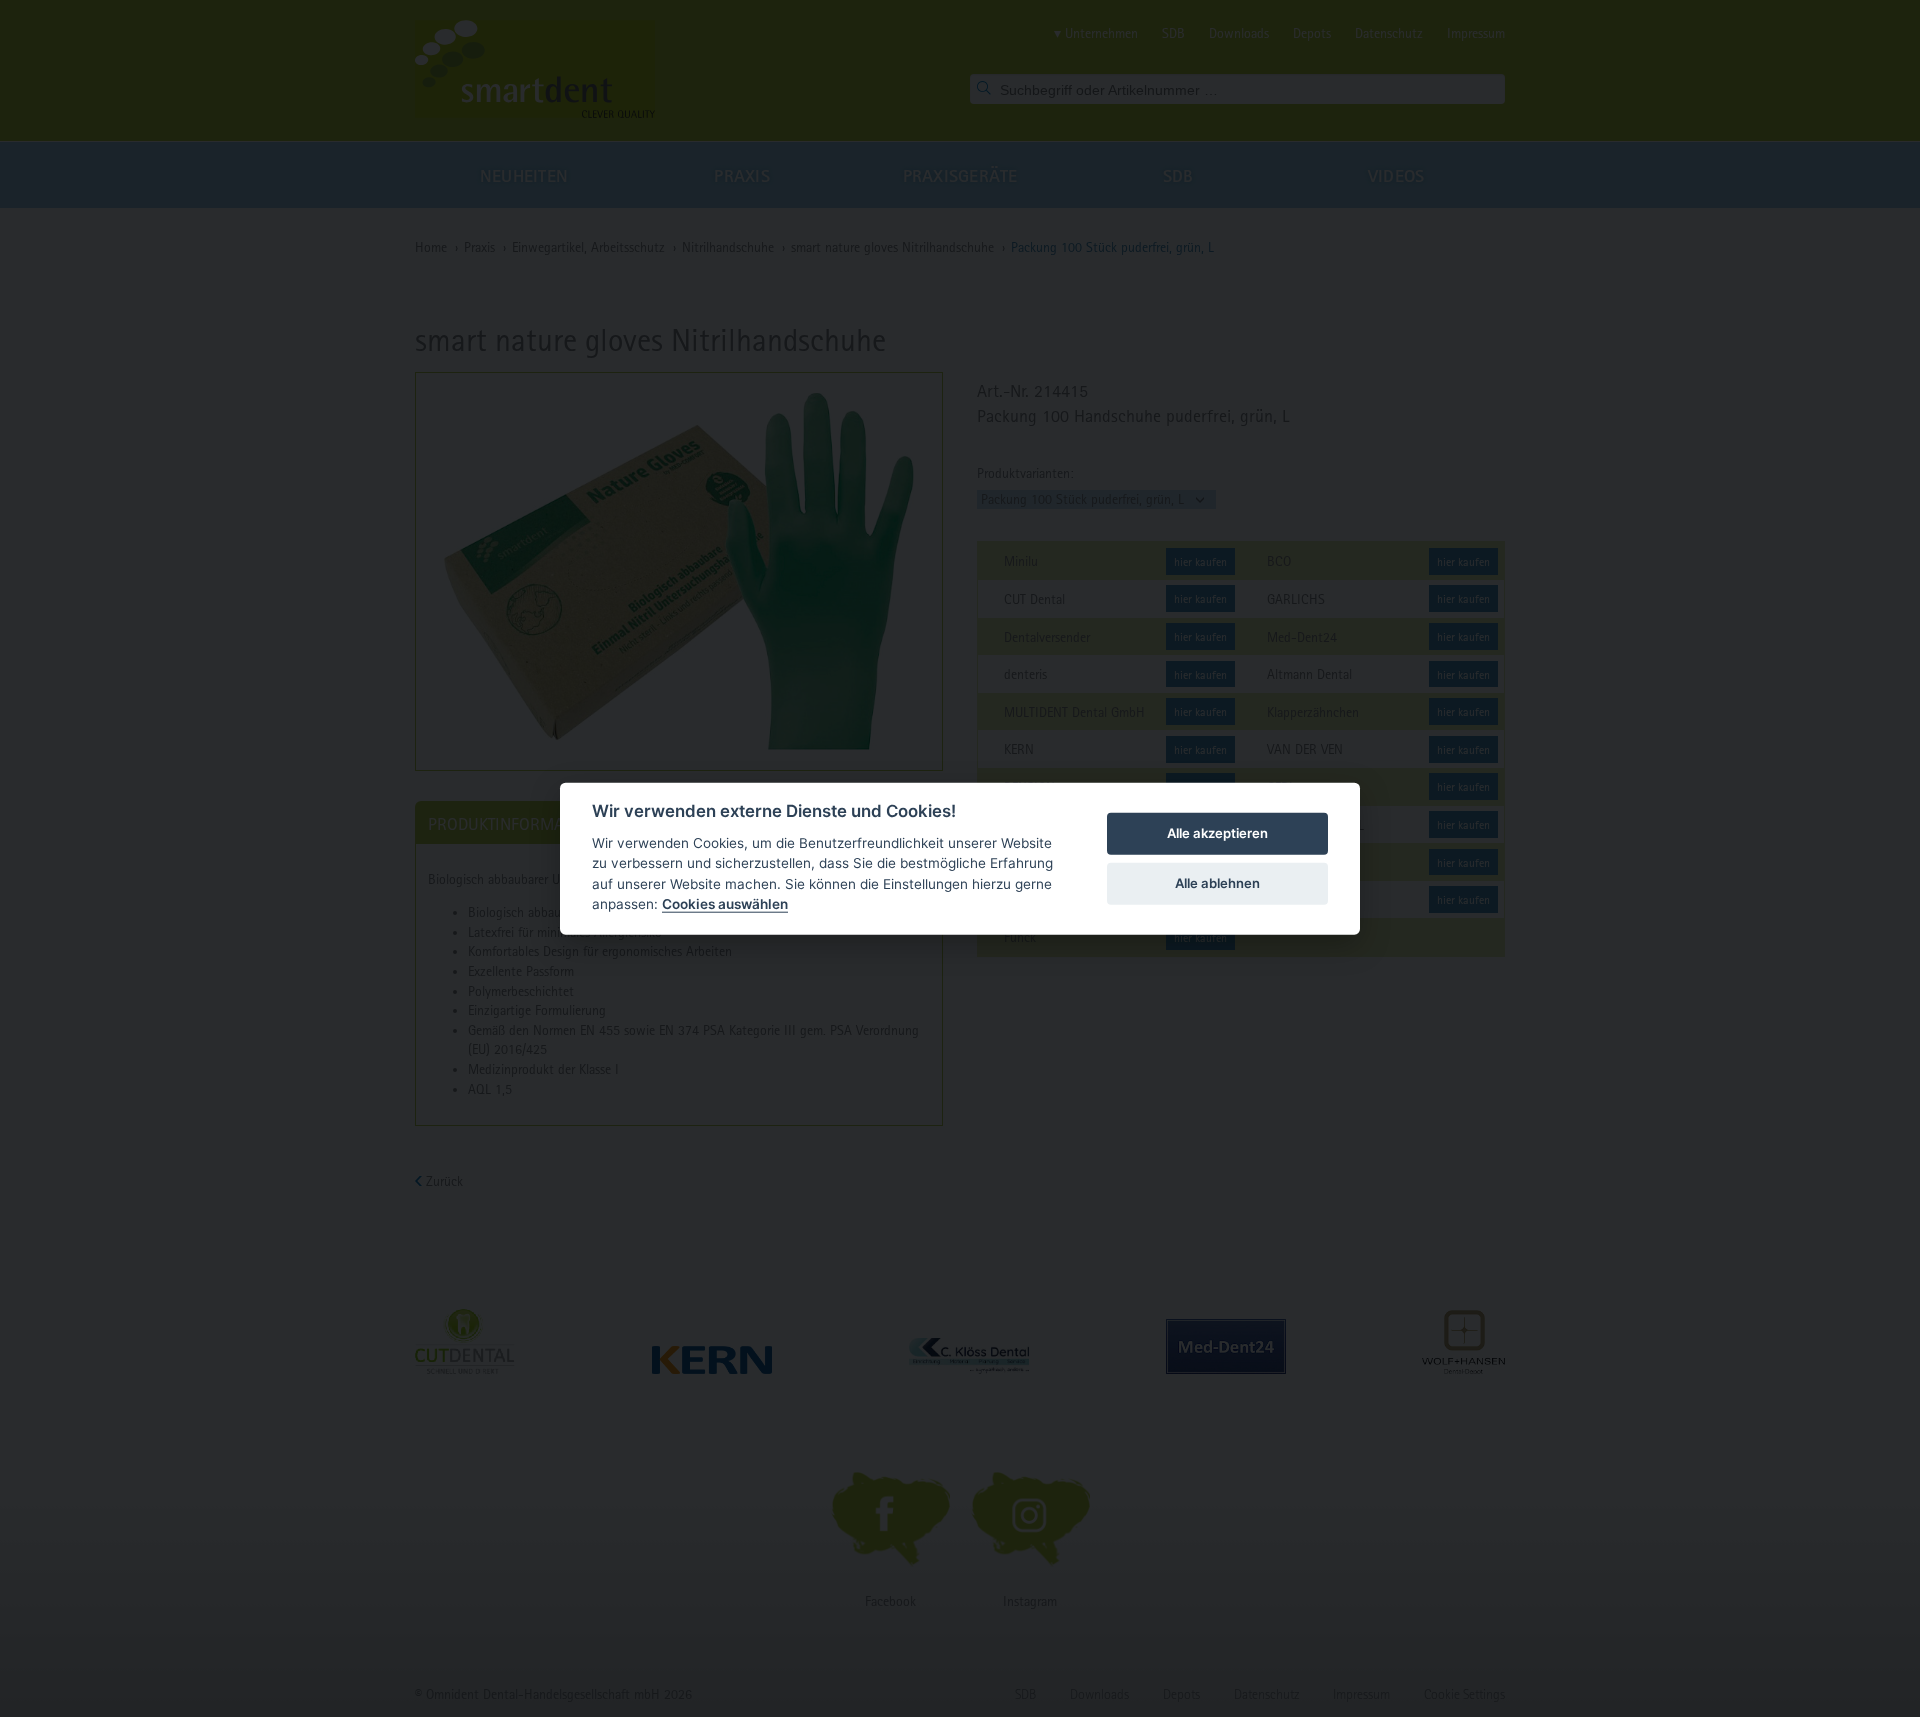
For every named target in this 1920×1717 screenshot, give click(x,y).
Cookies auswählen (725, 904)
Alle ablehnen (1217, 883)
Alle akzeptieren (1217, 833)
